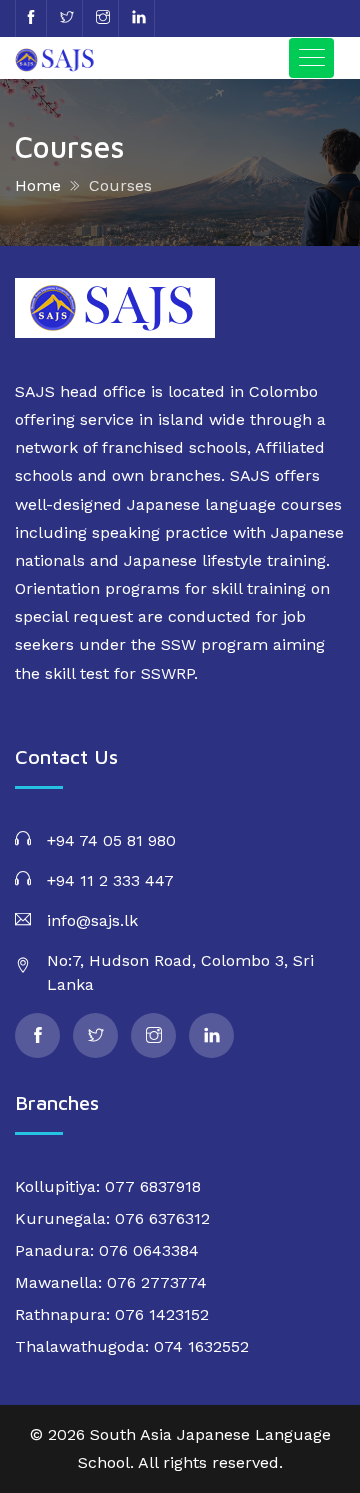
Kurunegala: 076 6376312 (112, 1218)
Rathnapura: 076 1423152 (112, 1314)
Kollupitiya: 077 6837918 (108, 1186)
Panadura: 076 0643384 (107, 1250)
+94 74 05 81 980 (111, 840)
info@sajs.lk (92, 920)
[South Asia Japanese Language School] (75, 58)
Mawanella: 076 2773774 (111, 1282)
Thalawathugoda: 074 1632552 (132, 1346)
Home (38, 185)
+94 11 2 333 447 (110, 880)
